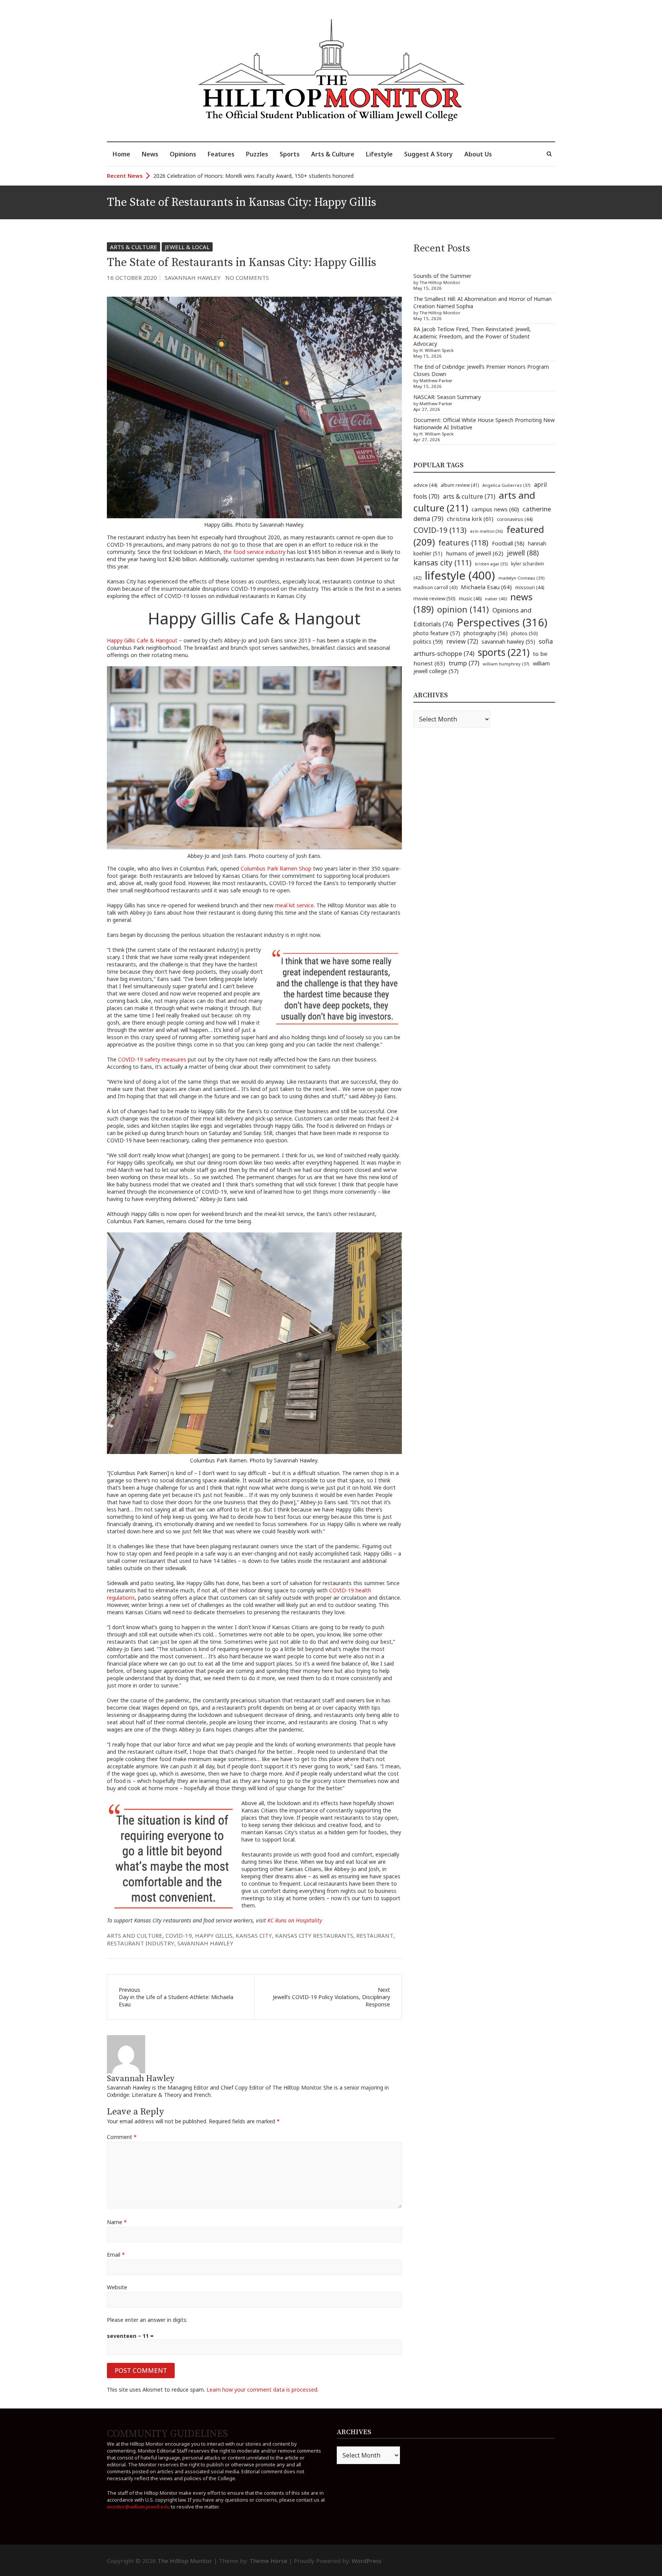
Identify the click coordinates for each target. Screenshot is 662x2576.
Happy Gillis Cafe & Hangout (142, 640)
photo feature (437, 633)
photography (486, 633)
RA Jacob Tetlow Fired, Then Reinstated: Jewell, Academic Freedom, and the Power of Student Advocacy (472, 336)
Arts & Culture (333, 154)
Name (117, 2222)
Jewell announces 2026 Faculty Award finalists (210, 176)
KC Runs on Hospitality (295, 1920)
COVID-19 (179, 1935)
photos (524, 633)
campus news (495, 509)
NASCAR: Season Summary (447, 397)
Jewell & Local (187, 247)
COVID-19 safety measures (152, 1059)
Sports (290, 154)
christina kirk (470, 519)
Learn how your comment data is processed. (262, 2390)
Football (508, 543)
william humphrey (506, 664)
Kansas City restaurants (314, 1935)
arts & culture (469, 496)
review (462, 641)
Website (117, 2287)
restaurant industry (141, 1943)
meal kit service (294, 905)
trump (464, 663)
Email (116, 2255)
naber (496, 599)
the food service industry (254, 552)
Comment (122, 2137)
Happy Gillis (214, 1935)
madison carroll (435, 587)
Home (121, 154)
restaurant (375, 1935)
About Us (478, 154)
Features (221, 154)
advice (425, 485)
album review (460, 485)
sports (504, 652)
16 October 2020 (132, 278)
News (150, 154)
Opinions (183, 154)
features (463, 543)
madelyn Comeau (521, 578)
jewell (523, 553)
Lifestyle (379, 154)
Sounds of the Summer (442, 276)
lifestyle (460, 575)
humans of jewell (475, 553)
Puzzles (257, 154)
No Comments (247, 278)
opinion (463, 609)
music (470, 598)
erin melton (487, 531)
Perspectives (502, 622)
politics (428, 641)
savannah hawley (205, 1943)
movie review (434, 598)
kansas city (254, 1935)
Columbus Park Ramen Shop (276, 868)
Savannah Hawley (193, 278)
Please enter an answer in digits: (147, 2320)
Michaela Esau (486, 587)
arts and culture (135, 1935)
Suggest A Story (428, 154)
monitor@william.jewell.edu (138, 2507)
